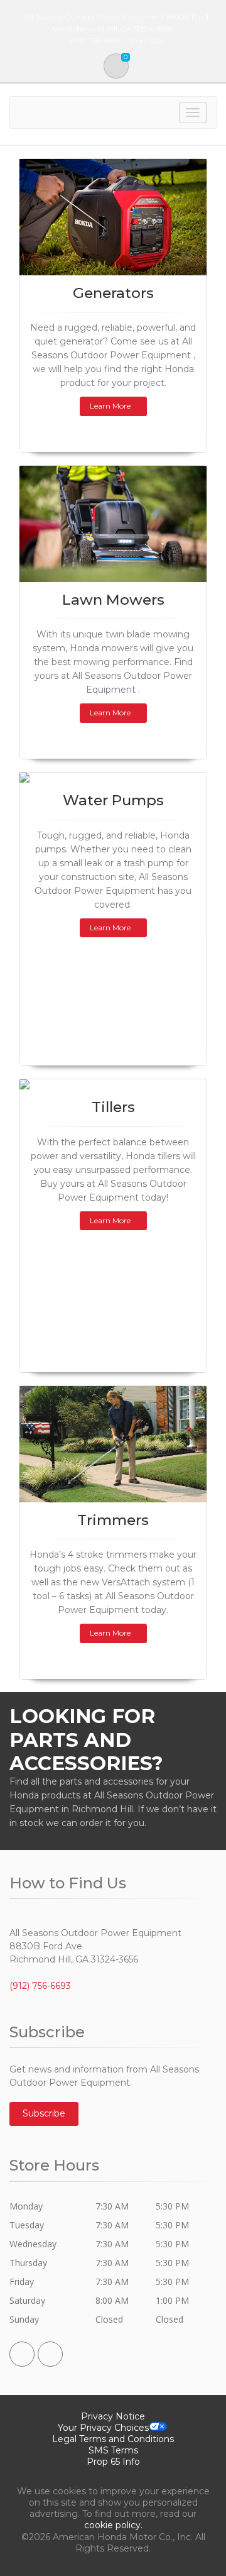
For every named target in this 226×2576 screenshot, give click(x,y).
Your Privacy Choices (103, 2428)
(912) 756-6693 (40, 1986)
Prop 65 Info (113, 2462)
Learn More (110, 406)
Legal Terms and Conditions (113, 2439)
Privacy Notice (113, 2416)
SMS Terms (113, 2450)
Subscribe (44, 2113)
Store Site (146, 41)
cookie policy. (113, 2525)
